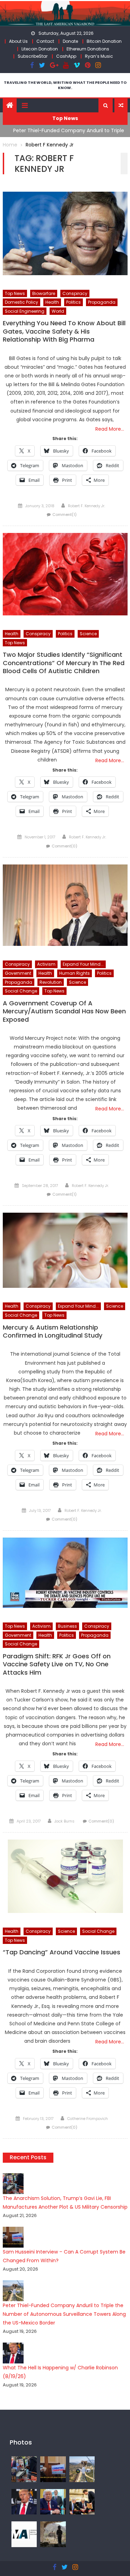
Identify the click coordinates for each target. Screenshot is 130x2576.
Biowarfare (44, 293)
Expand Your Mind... (83, 964)
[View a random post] (121, 105)
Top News (15, 293)
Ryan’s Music (99, 56)
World (58, 311)
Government (18, 973)
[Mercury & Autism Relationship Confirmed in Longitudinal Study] (65, 1250)
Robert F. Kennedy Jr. (86, 506)
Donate (70, 41)
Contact (45, 41)
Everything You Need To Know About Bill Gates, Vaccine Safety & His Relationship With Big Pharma (64, 331)
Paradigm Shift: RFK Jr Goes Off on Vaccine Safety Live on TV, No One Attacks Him (57, 1664)
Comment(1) (64, 515)
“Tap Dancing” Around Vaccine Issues (62, 1952)
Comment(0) (64, 846)
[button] (106, 105)
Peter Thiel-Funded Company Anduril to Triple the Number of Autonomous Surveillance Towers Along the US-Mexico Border (64, 2314)
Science (88, 634)
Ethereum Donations (88, 49)
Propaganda (102, 302)
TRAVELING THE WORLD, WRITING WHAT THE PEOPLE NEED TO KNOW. (65, 85)
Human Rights (75, 973)
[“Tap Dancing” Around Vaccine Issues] (65, 1876)
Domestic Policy (21, 302)
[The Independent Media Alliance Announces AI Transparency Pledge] (24, 2534)
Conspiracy (75, 293)
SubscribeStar (33, 56)
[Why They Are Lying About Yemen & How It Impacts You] (53, 2534)
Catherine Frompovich (88, 2119)
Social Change (21, 991)
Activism (46, 964)
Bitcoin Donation (104, 41)
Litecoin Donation (40, 49)
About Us (18, 41)
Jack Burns (64, 1821)
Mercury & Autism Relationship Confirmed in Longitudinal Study (53, 1331)
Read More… (110, 429)
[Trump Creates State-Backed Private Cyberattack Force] (82, 2502)
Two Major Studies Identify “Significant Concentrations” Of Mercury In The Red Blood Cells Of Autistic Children (64, 663)
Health (52, 302)
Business (67, 1626)
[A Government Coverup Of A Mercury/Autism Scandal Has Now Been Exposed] (65, 905)
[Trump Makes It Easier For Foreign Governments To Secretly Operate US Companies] (53, 2502)
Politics (73, 302)
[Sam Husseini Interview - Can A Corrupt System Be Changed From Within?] (53, 2469)
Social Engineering (25, 311)
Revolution (51, 982)
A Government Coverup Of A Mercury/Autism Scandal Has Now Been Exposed (64, 1011)
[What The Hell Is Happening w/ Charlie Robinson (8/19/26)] (24, 2502)
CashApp (66, 56)
